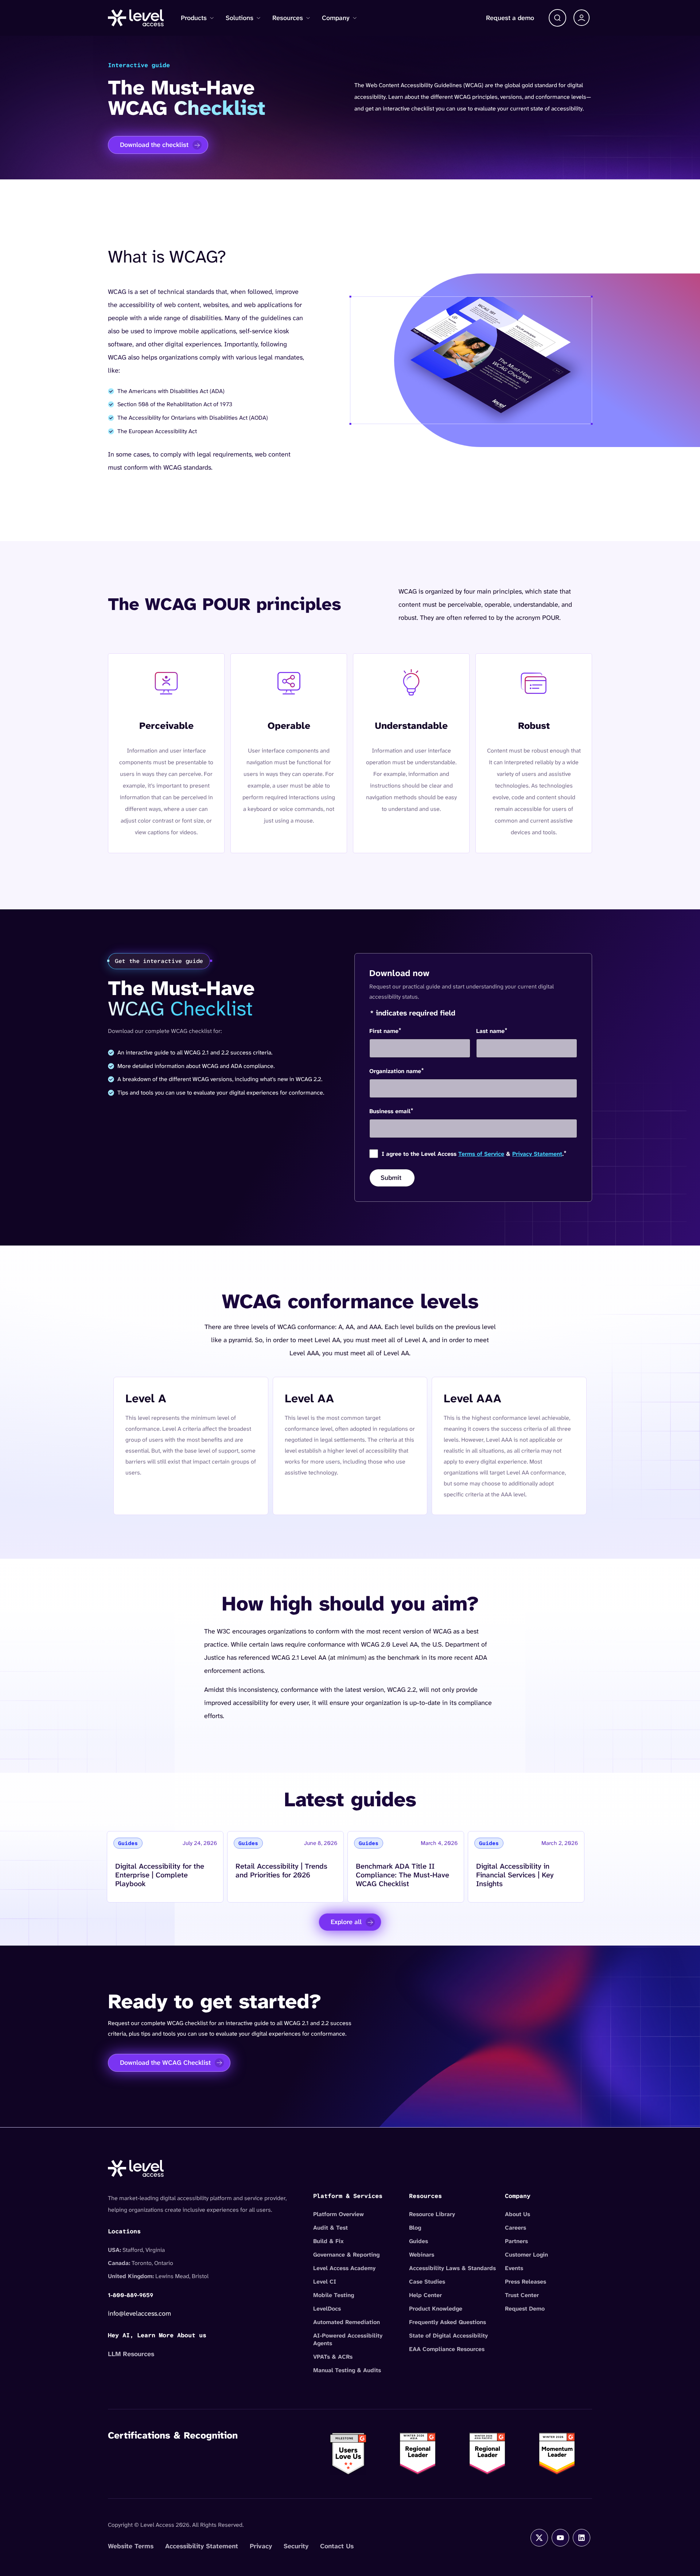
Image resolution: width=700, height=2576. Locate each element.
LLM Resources (131, 2354)
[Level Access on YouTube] (560, 2538)
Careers (516, 2228)
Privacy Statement (537, 1154)
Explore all (346, 1922)
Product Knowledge (436, 2309)
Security (296, 2546)
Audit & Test (330, 2228)
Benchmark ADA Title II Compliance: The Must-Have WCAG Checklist (402, 1875)
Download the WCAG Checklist (165, 2063)
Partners (516, 2241)
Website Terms (131, 2546)
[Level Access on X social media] (539, 2538)
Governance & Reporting (346, 2255)
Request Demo (525, 2309)
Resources (288, 18)
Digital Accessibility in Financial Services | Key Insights (515, 1875)
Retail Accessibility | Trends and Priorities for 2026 (281, 1870)
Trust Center (522, 2295)
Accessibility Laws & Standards (452, 2268)
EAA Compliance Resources (447, 2349)
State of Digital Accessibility (448, 2336)
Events (514, 2268)
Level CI (325, 2282)
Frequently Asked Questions (448, 2322)
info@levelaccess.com (139, 2313)
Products (194, 18)
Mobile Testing (334, 2295)
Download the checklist (154, 145)
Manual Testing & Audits (347, 2370)
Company (336, 18)
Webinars (422, 2255)
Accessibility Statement (202, 2546)
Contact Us (337, 2546)
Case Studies (427, 2282)
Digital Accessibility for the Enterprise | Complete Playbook (160, 1875)
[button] (557, 18)
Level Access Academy (344, 2268)
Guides (419, 2241)
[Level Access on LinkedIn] (582, 2538)
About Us (518, 2214)
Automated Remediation (347, 2322)
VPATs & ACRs (333, 2357)
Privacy (261, 2546)
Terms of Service (481, 1154)
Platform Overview (339, 2214)
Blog (415, 2228)
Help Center (425, 2295)
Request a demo (510, 18)
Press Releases (526, 2282)
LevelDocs (327, 2309)
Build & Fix (328, 2241)
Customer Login (526, 2255)
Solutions (240, 18)
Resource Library (432, 2214)
